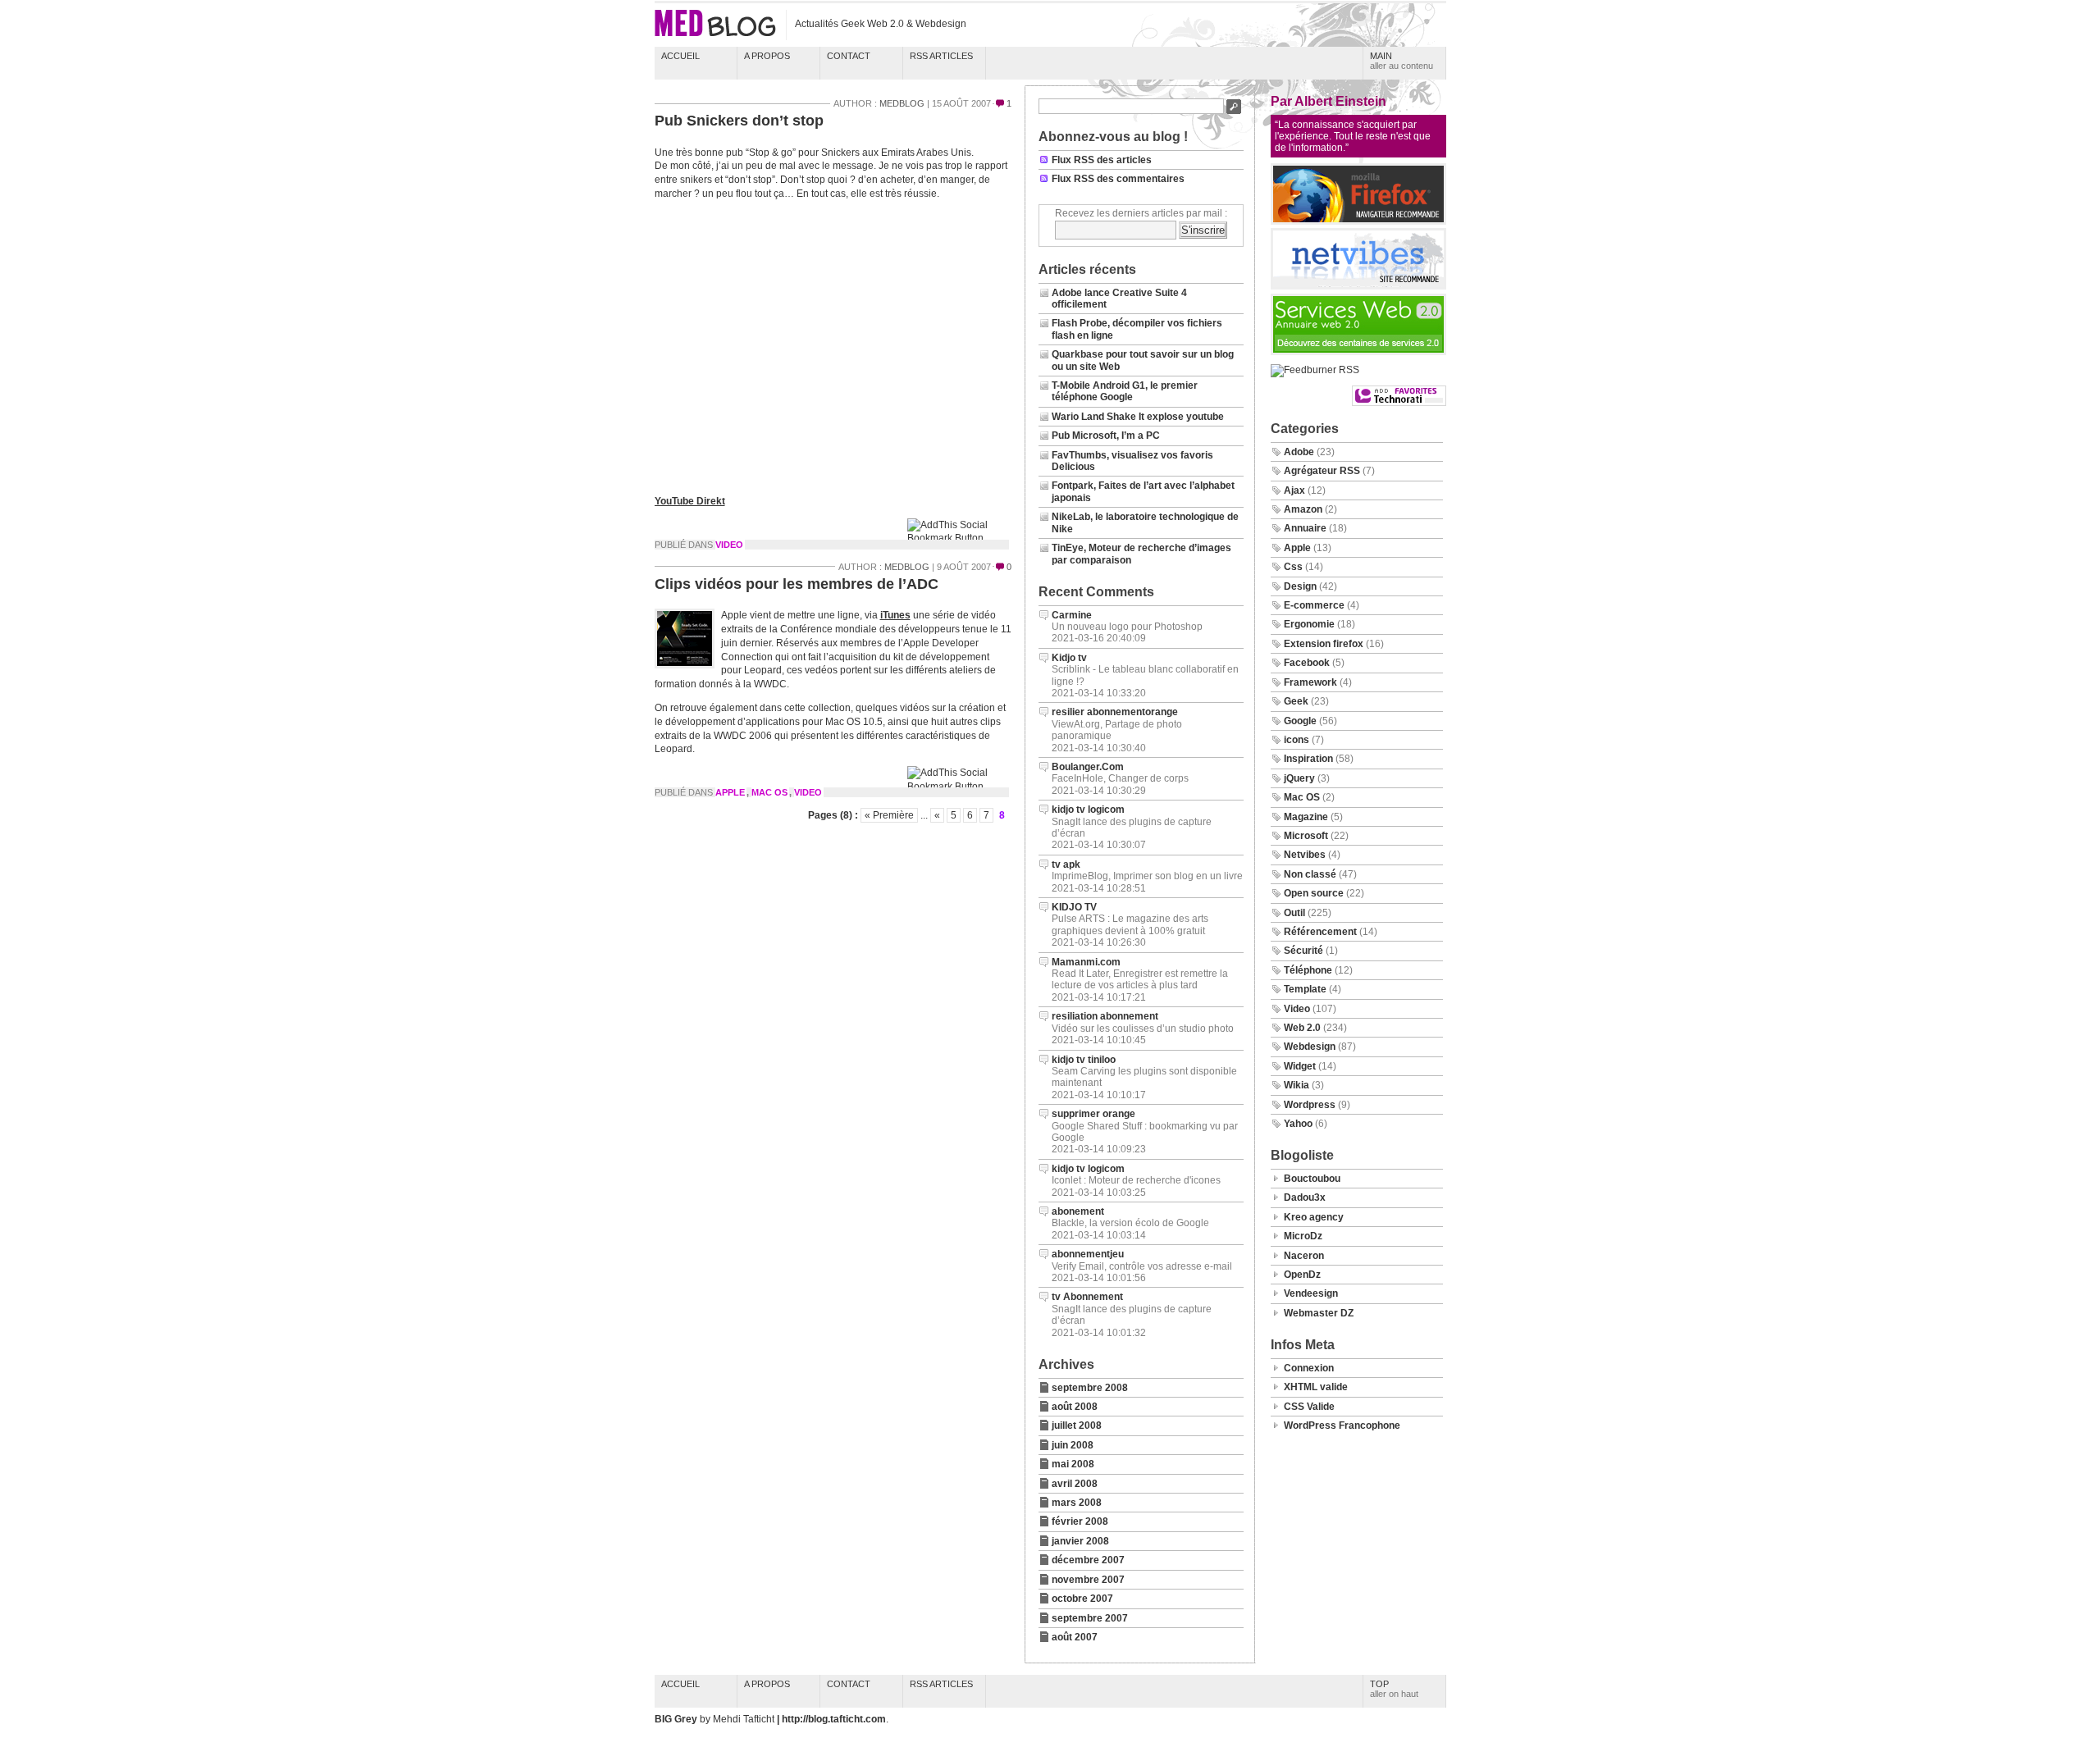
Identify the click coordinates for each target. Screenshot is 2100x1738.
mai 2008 (1073, 1464)
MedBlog (902, 103)
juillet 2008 (1077, 1426)
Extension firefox (1324, 644)
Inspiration (1308, 759)
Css (1293, 567)
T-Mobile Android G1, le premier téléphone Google (1125, 391)
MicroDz (1303, 1236)
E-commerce (1314, 605)
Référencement (1320, 932)
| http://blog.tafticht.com (831, 1719)
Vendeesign (1311, 1293)
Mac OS (769, 792)
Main (1402, 61)
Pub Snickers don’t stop (739, 121)
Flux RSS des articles (1102, 160)
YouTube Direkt (690, 501)
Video (729, 545)
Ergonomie (1309, 624)
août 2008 (1075, 1407)
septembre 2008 (1090, 1388)
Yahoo (1298, 1124)
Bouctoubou (1312, 1179)
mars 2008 (1077, 1503)
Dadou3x (1305, 1197)
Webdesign (1310, 1047)
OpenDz (1302, 1275)
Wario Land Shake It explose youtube (1138, 417)
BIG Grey (677, 1719)
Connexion (1309, 1368)
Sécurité (1303, 951)
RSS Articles (941, 56)
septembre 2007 (1090, 1618)
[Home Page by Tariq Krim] (1358, 286)
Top (1394, 1689)
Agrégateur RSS (1322, 471)
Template (1305, 989)
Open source (1314, 893)
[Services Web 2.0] (1358, 352)
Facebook (1307, 663)
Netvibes (1305, 855)
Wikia (1297, 1085)
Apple (730, 792)
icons (1297, 740)
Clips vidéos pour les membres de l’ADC (797, 584)
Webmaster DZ (1319, 1313)
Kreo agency (1314, 1217)
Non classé (1310, 874)
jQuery (1299, 778)
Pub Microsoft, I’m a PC (1106, 436)
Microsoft (1306, 836)
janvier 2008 (1080, 1541)
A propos (767, 56)
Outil (1294, 913)
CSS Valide (1309, 1407)
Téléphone (1308, 970)
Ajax (1294, 490)
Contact (849, 56)
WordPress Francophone (1342, 1426)
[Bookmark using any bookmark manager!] (959, 538)
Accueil (680, 56)
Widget (1300, 1066)
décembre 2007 (1088, 1560)
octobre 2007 (1082, 1599)
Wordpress (1310, 1105)
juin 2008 (1073, 1445)
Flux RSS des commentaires (1118, 179)
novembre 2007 (1088, 1580)
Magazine (1306, 817)
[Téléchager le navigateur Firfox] (1358, 221)
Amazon (1303, 509)
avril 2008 (1075, 1484)
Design (1300, 586)
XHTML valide (1316, 1387)
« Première (889, 815)
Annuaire (1305, 528)
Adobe (1299, 452)
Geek (1296, 701)
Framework (1310, 682)
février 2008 (1080, 1521)
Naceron (1304, 1256)
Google (1300, 721)
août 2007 (1075, 1637)
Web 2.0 (1302, 1028)
